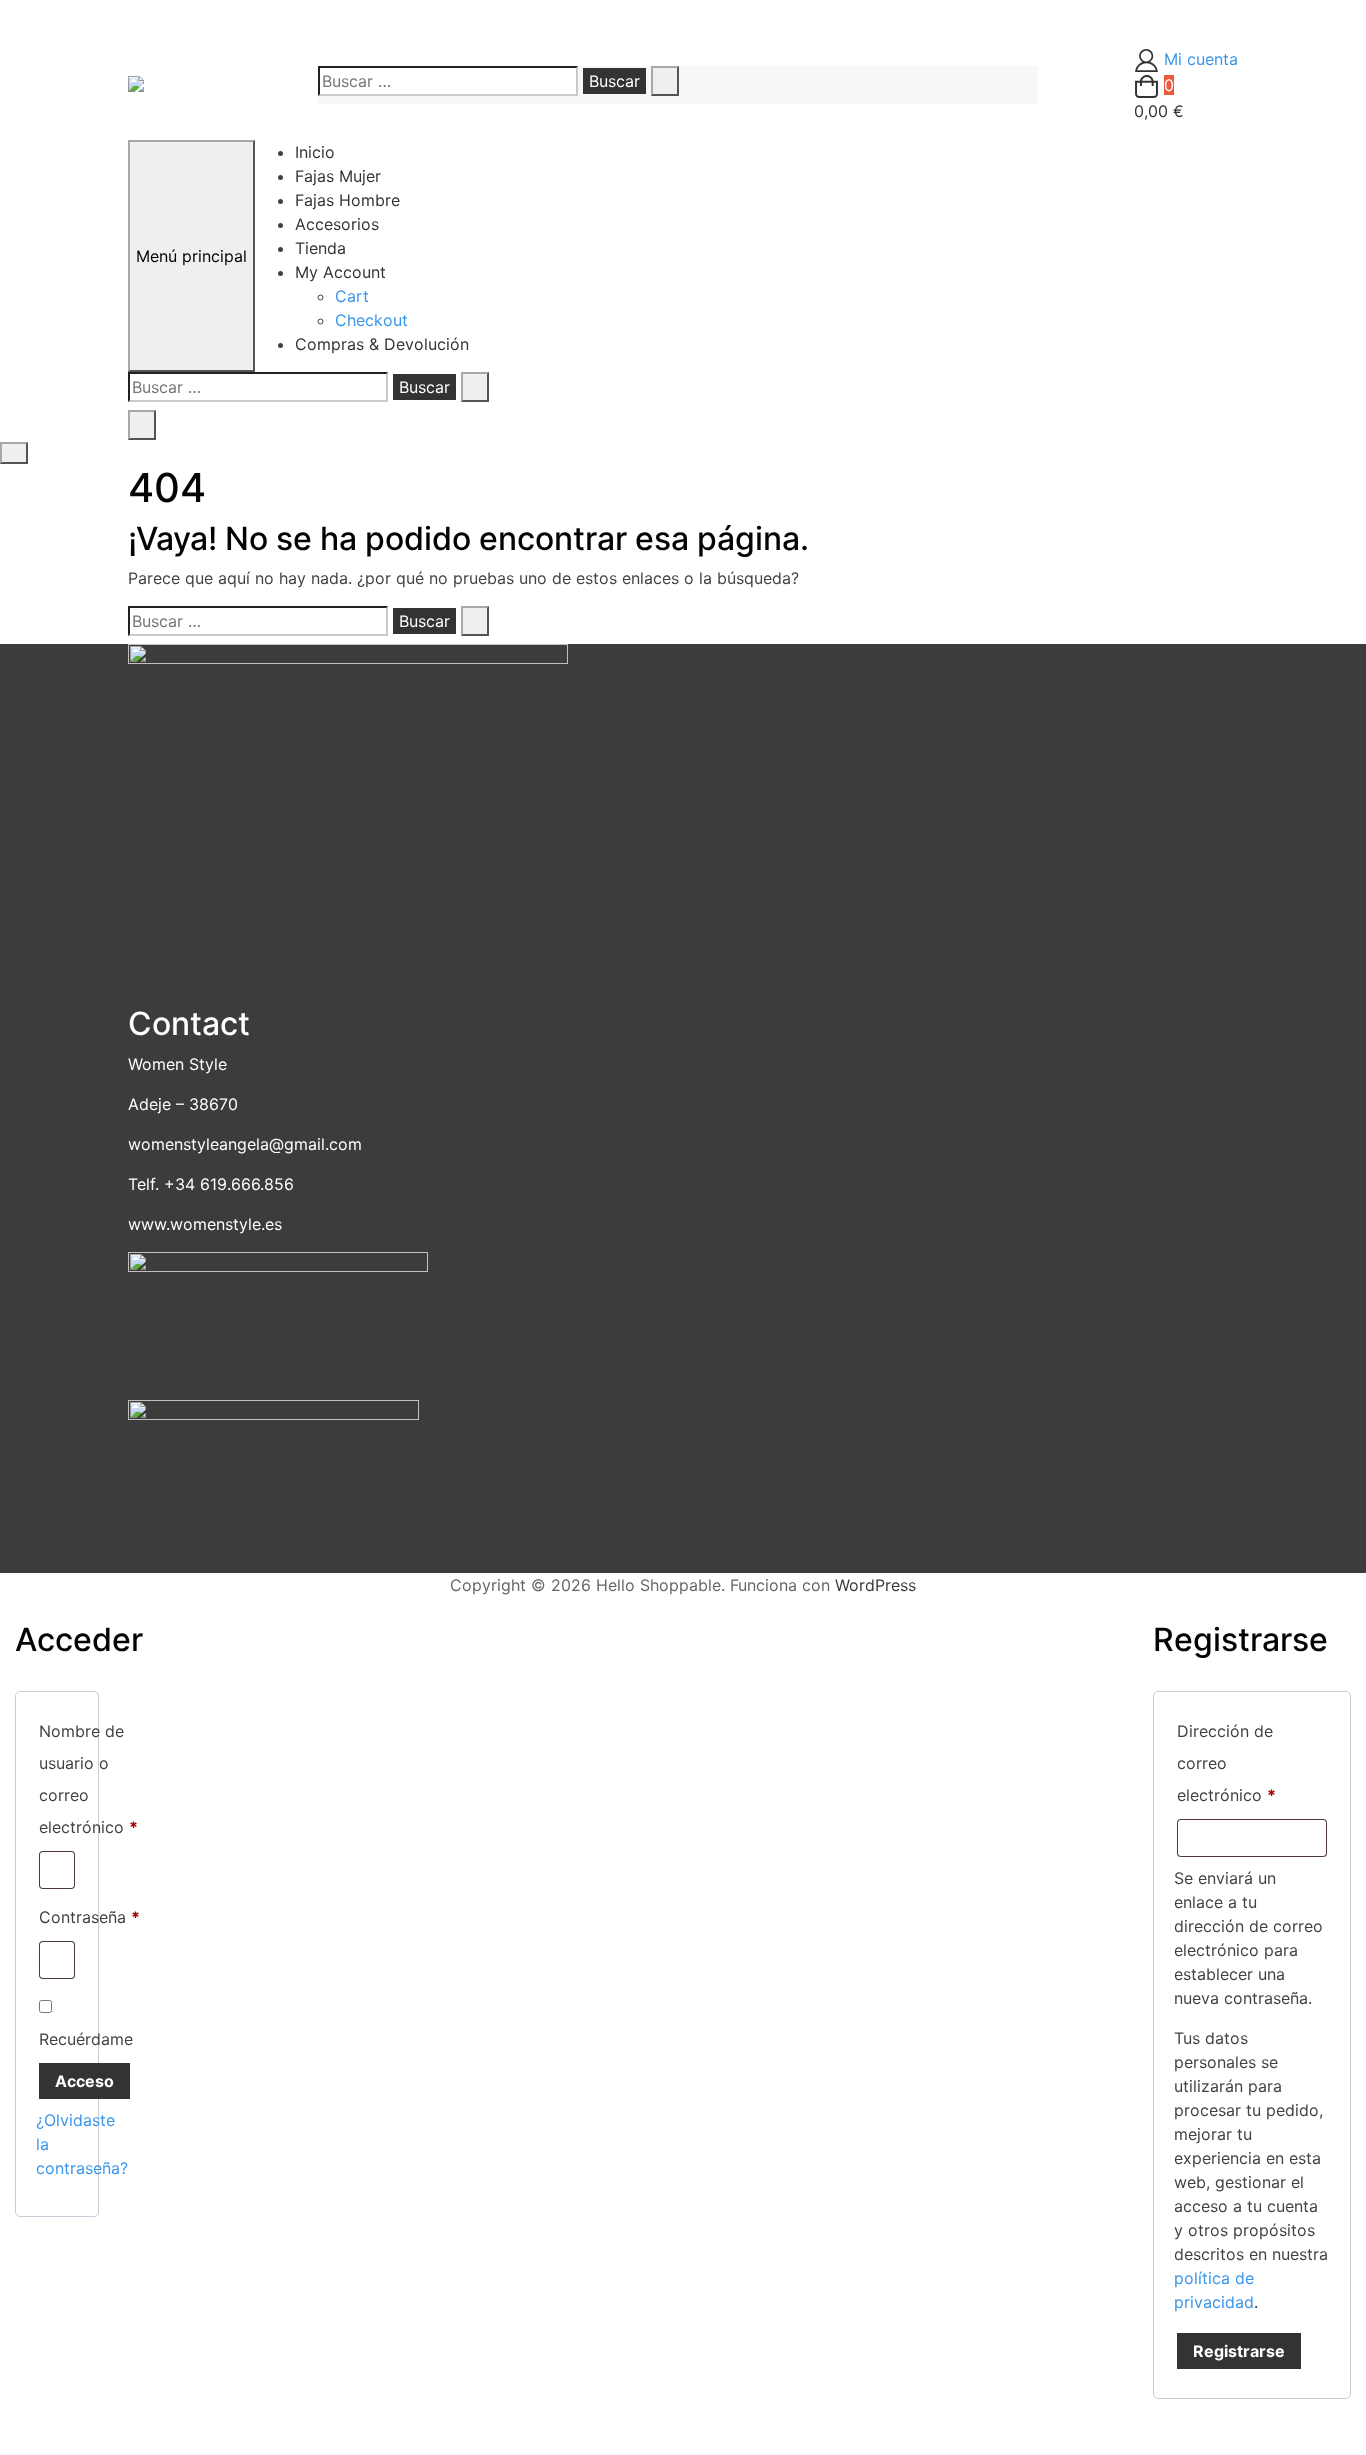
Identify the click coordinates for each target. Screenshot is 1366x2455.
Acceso (84, 2081)
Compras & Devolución (382, 344)
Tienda (320, 248)
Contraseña (89, 1916)
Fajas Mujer (338, 176)
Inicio (315, 152)
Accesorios (337, 224)
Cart (352, 296)
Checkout (371, 320)
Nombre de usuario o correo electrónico (88, 1779)
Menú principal (191, 256)
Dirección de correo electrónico (1252, 1763)
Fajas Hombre (347, 200)
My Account (340, 272)
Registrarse (1239, 2351)
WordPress (875, 1585)
